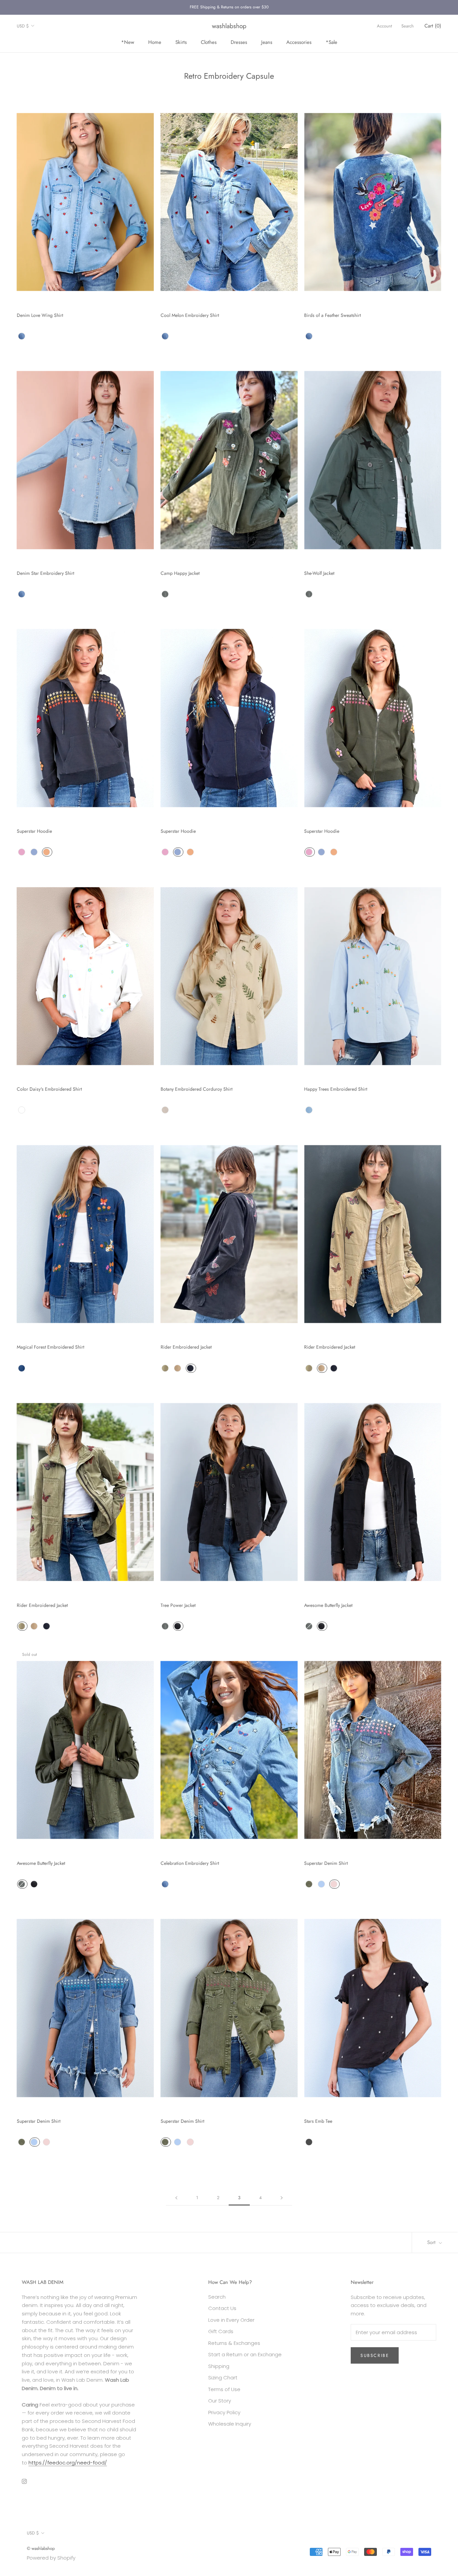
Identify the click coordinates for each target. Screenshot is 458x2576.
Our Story (220, 2401)
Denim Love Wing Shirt (40, 315)
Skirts (181, 42)
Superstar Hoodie (34, 831)
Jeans (267, 42)
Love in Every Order (231, 2320)
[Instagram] (24, 2481)
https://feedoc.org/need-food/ (68, 2463)
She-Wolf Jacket (319, 573)
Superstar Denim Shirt (326, 1863)
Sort (432, 2242)
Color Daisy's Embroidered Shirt (49, 1089)
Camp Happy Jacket (180, 573)
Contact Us (222, 2308)
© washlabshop (41, 2548)
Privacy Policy (224, 2412)
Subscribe (375, 2355)
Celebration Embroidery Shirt (190, 1863)
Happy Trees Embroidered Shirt (336, 1089)
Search (408, 26)
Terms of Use (224, 2389)
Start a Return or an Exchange (245, 2354)
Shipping (219, 2366)
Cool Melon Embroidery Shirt (190, 315)
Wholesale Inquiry (230, 2424)
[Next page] (282, 2198)
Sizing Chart (223, 2378)
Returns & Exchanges (234, 2343)
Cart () (433, 26)
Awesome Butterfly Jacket (328, 1605)
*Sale (331, 42)
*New (128, 42)
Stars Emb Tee (318, 2121)
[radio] (22, 336)
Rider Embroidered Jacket (186, 1347)
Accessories (299, 42)
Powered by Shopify (51, 2558)
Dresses (239, 42)
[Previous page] (176, 2198)
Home (155, 42)
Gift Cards (221, 2331)
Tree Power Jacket (178, 1605)
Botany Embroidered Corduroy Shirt (196, 1089)
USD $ (23, 26)
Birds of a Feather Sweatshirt (332, 315)
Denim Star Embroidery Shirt (45, 573)
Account (384, 26)
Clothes (209, 42)
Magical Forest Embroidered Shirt (50, 1347)
